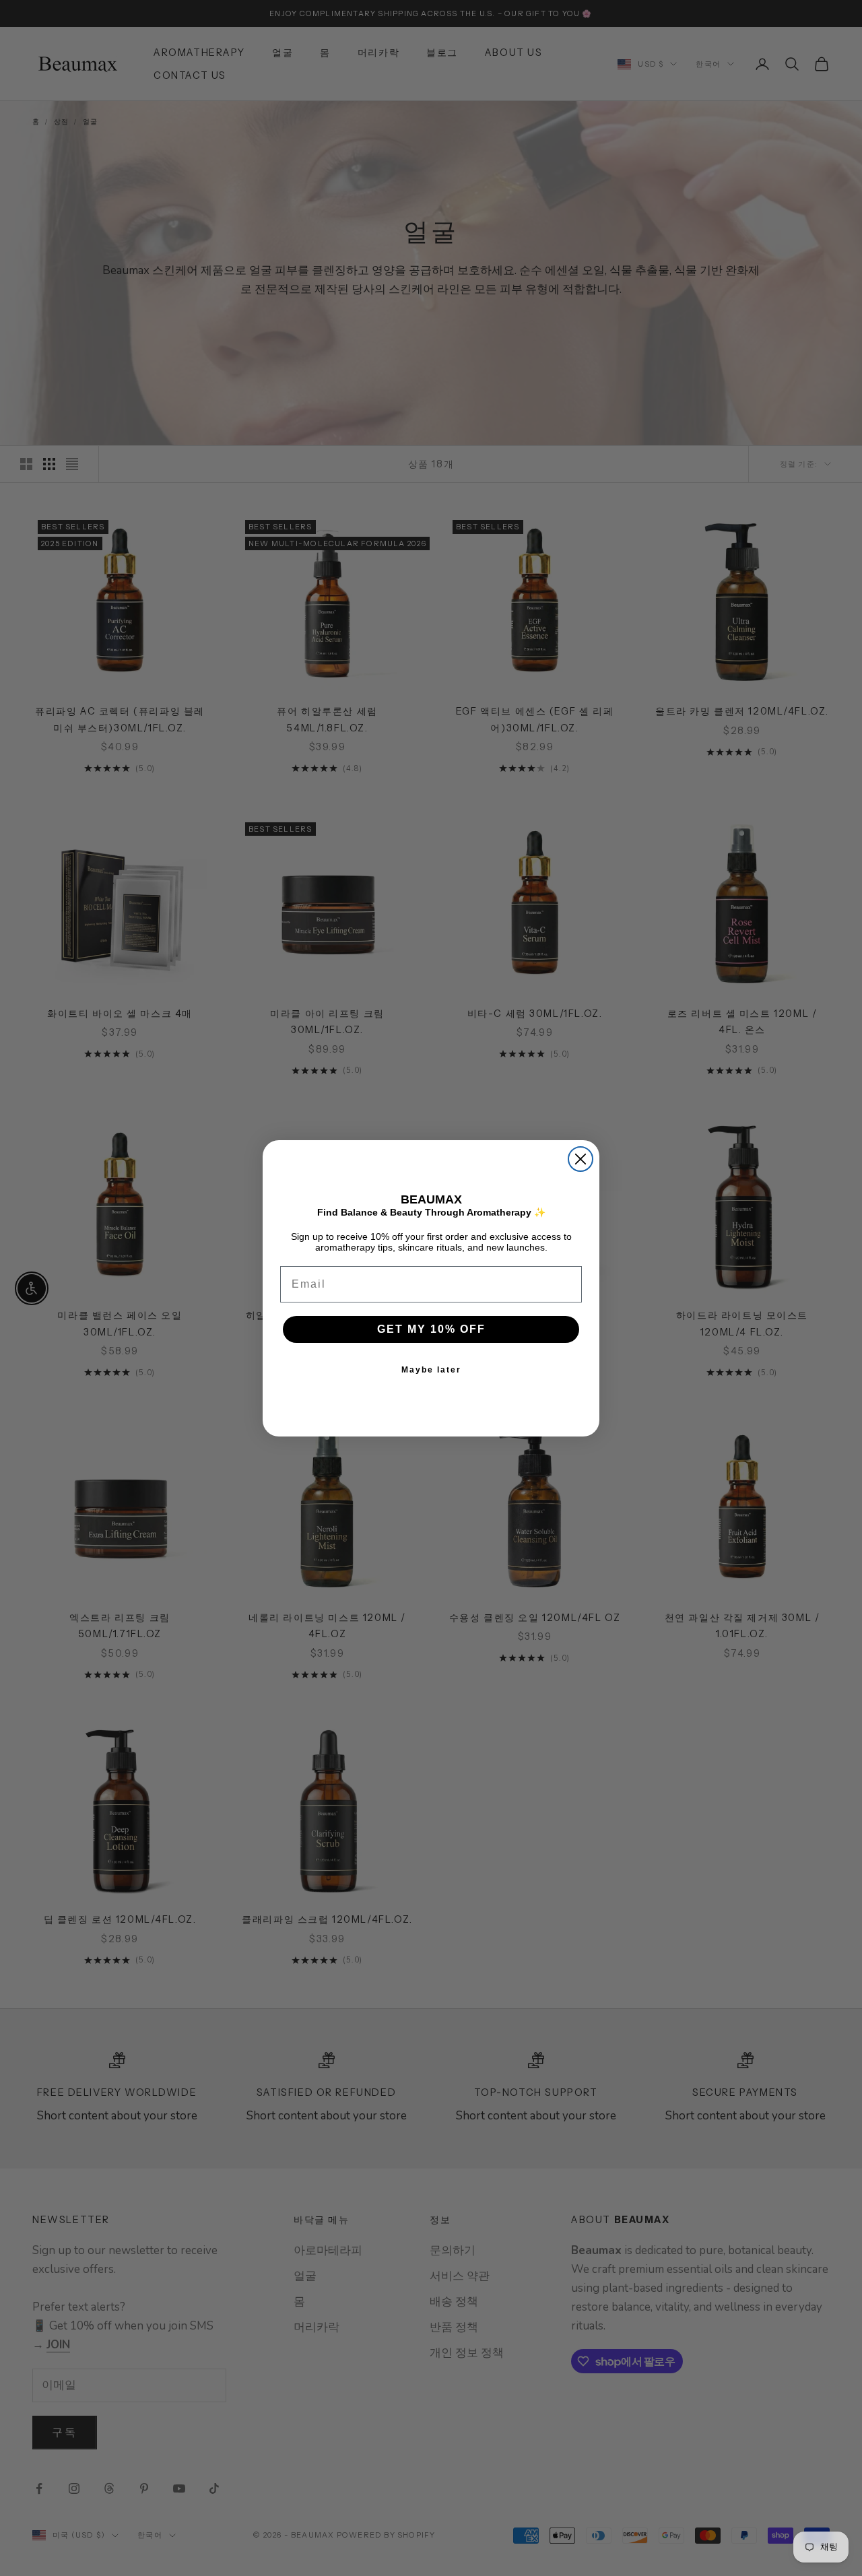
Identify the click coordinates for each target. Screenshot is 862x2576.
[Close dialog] (581, 1159)
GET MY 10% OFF (431, 1329)
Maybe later (431, 1370)
